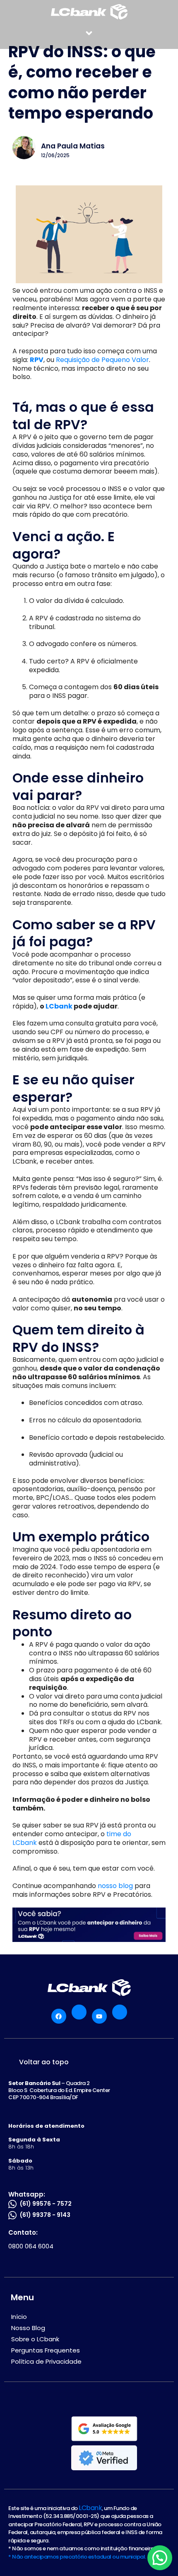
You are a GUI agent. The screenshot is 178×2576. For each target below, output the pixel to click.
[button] (89, 33)
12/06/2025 (55, 156)
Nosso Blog (28, 2328)
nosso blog (115, 1886)
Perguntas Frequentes (46, 2350)
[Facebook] (59, 2016)
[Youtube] (99, 2016)
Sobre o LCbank (35, 2339)
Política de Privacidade (46, 2361)
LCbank (90, 2508)
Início (19, 2317)
